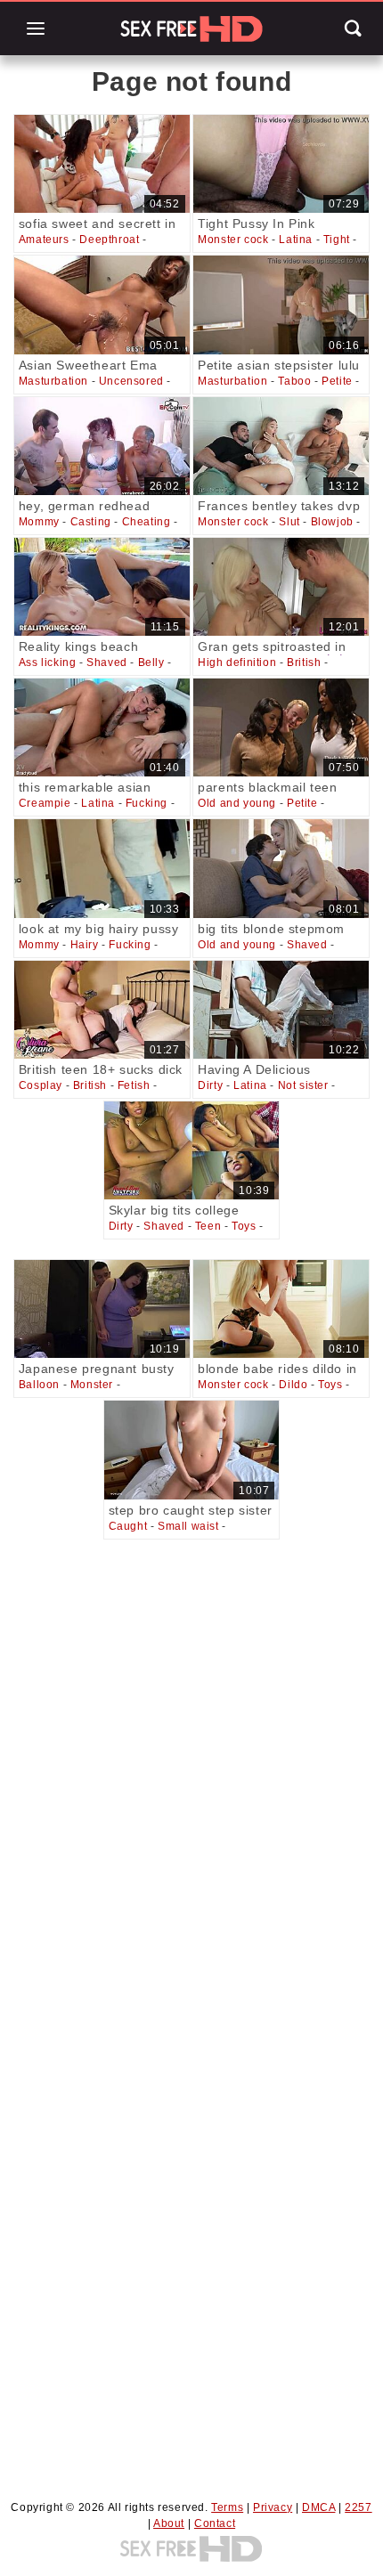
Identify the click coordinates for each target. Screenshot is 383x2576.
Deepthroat (109, 240)
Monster (92, 1385)
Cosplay (41, 1085)
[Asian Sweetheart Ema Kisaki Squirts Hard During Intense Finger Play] (102, 305)
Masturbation (53, 381)
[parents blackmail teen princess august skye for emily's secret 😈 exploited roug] (281, 727)
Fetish (134, 1085)
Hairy (85, 945)
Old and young (237, 803)
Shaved (107, 662)
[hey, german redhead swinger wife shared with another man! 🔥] (102, 446)
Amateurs (44, 240)
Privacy (273, 2507)
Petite (337, 381)
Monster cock (233, 240)
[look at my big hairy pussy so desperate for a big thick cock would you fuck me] (102, 868)
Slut (289, 522)
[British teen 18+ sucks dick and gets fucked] (102, 1010)
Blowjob (332, 522)
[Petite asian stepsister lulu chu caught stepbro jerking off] (281, 305)
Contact (215, 2523)
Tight (337, 240)
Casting (91, 522)
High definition (237, 662)
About (169, 2523)
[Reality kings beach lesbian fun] (102, 587)
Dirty (210, 1085)
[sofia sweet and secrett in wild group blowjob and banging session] (102, 164)
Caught (128, 1526)
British (304, 662)
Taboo (294, 381)
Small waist (188, 1526)
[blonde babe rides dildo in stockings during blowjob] (281, 1309)
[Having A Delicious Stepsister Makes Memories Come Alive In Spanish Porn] (281, 1010)
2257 (358, 2507)
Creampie (45, 803)
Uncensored (131, 381)
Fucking (147, 803)
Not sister (303, 1085)
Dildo (293, 1385)
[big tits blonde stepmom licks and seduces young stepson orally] (281, 868)
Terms (227, 2507)
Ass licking (48, 662)
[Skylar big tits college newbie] (192, 1150)
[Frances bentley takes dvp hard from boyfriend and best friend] (281, 446)
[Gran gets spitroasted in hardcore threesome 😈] (281, 587)
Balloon (39, 1385)
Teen (208, 1226)
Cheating (147, 522)
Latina (296, 240)
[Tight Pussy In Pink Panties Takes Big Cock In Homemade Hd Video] (281, 164)
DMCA (318, 2507)
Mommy (39, 522)
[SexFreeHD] (191, 28)
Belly (151, 662)
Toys (244, 1226)
